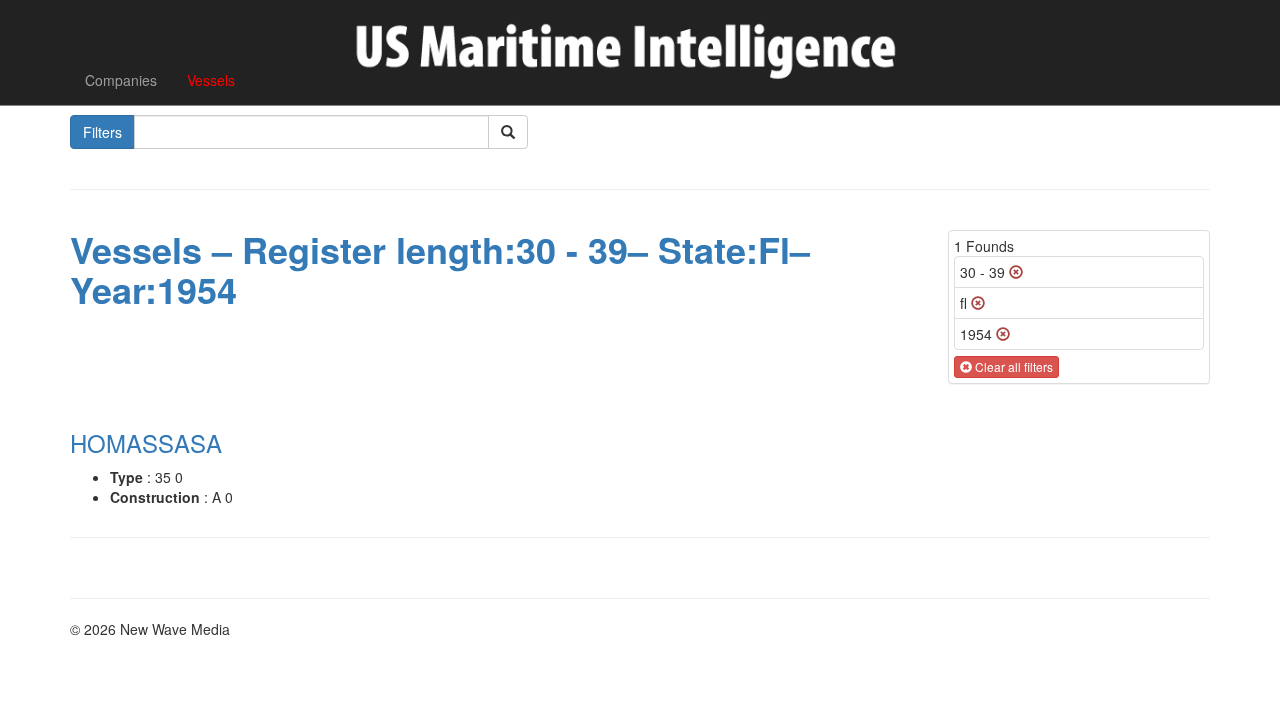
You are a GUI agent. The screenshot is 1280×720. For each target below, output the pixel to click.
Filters (102, 132)
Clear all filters (1012, 366)
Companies (121, 80)
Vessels (211, 80)
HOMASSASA (146, 442)
